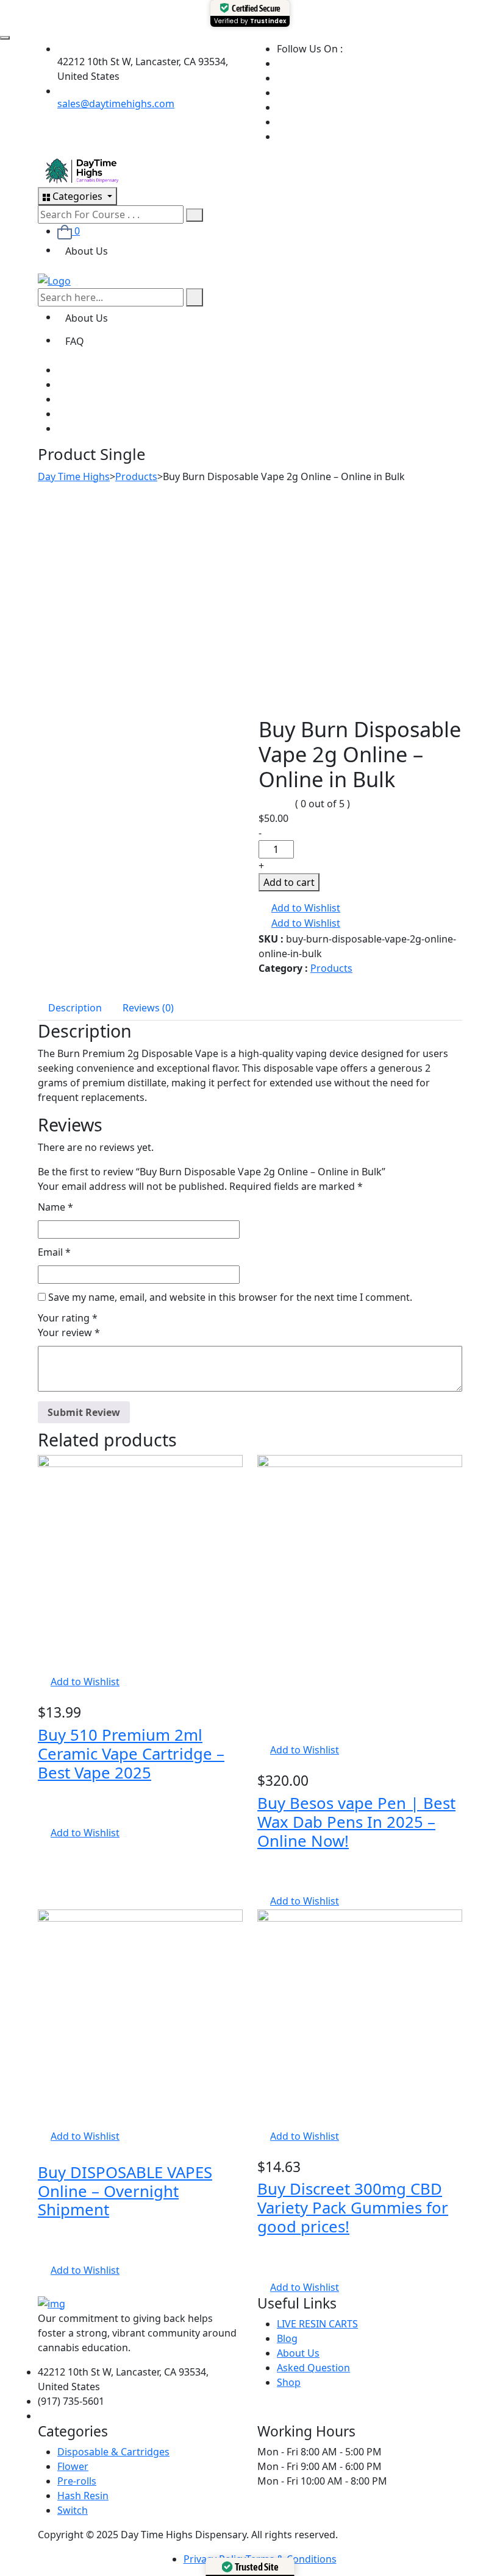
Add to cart (289, 882)
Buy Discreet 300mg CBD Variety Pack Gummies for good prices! (353, 2208)
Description (75, 1008)
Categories (77, 196)
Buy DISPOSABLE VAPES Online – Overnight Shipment (125, 2191)
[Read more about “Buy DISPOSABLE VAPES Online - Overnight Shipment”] (41, 2121)
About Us (87, 251)
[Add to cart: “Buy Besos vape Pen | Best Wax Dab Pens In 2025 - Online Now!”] (261, 1735)
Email (54, 1252)
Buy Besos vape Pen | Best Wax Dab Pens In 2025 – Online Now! (356, 1822)
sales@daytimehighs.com (116, 104)
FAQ (75, 341)
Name (55, 1207)
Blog (287, 2338)
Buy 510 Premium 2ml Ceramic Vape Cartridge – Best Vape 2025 (131, 1754)
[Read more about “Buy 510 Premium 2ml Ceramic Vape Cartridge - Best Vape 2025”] (41, 1667)
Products (331, 968)
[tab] (75, 1007)
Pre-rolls (77, 2481)
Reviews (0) (148, 1008)
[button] (299, 908)
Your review (69, 1332)
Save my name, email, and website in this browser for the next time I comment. (230, 1297)
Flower (73, 2466)
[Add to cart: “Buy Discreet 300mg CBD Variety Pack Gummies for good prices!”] (261, 2121)
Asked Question (313, 2368)
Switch (73, 2510)
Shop (289, 2382)
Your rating (68, 1318)
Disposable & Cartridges (113, 2452)
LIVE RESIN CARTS (317, 2324)
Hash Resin (83, 2496)
